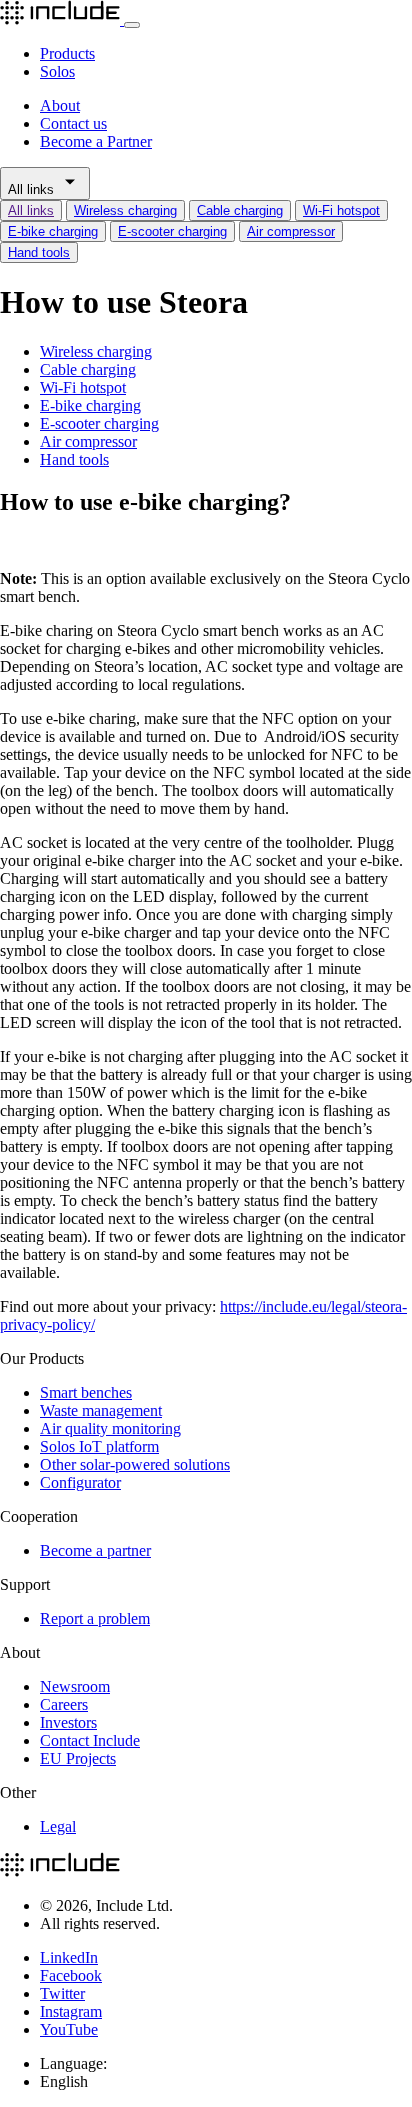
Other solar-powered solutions (135, 1464)
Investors (68, 1722)
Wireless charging (125, 210)
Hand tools (39, 252)
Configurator (80, 1482)
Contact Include (90, 1740)
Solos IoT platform (99, 1446)
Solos (57, 71)
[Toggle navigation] (132, 25)
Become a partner (95, 1550)
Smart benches (86, 1392)
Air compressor (291, 231)
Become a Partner (96, 141)
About (60, 105)
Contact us (73, 123)
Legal (58, 1826)
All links (33, 189)
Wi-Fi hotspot (341, 210)
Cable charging (240, 210)
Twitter (62, 1993)
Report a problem (95, 1618)
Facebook (71, 1975)
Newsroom (75, 1686)
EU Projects (78, 1758)
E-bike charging (53, 231)
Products (67, 53)
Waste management (101, 1410)
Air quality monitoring (110, 1428)
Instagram (71, 2011)
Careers (64, 1704)
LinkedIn (69, 1957)
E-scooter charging (172, 231)
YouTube (69, 2029)
